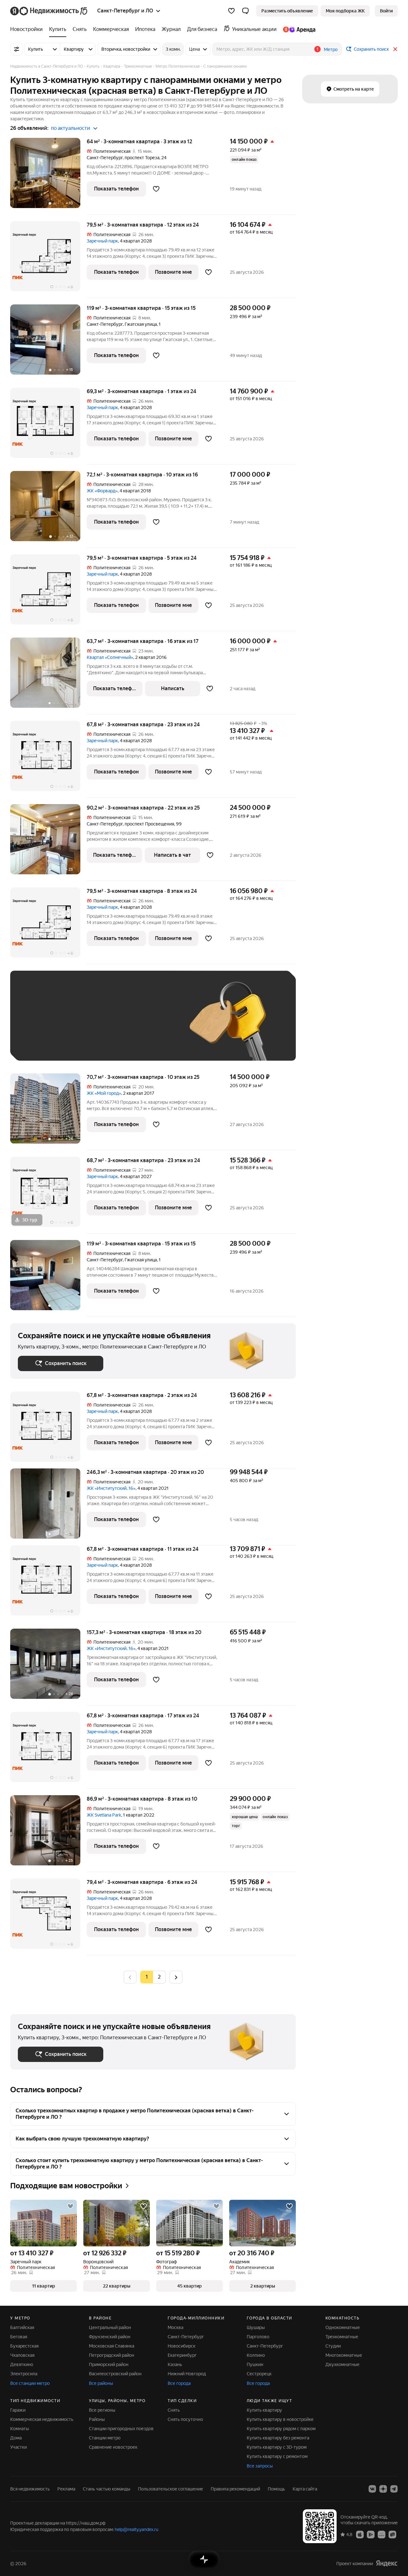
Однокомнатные (343, 2327)
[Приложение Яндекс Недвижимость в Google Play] (371, 2534)
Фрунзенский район (110, 2337)
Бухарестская (24, 2346)
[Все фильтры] (17, 49)
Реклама (66, 2489)
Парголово (258, 2337)
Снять (174, 2410)
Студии (333, 2346)
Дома (16, 2438)
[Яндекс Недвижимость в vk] (372, 2489)
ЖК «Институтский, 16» (111, 1488)
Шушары (256, 2327)
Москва (175, 2327)
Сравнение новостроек (113, 2447)
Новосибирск (182, 2346)
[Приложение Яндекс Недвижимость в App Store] (360, 2534)
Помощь (276, 2489)
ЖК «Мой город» (104, 1093)
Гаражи (18, 2410)
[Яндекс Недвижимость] (49, 11)
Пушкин (255, 2364)
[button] (245, 11)
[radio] (159, 1977)
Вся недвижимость (30, 2489)
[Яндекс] (387, 2563)
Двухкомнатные (342, 2364)
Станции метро (105, 2438)
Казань (175, 2364)
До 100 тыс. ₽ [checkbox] (40, 1044)
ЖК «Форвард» (102, 491)
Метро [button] (331, 49)
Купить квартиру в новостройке (280, 2419)
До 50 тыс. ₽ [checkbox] (80, 1025)
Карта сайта (305, 2489)
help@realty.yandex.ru (137, 2529)
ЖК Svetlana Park (104, 1815)
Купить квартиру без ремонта (278, 2438)
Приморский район (109, 2364)
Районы (97, 2419)
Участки (18, 2447)
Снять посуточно (185, 2419)
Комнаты (20, 2429)
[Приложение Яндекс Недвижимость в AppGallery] (382, 2534)
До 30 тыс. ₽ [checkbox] (38, 1025)
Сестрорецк (259, 2374)
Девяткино (22, 2364)
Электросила (24, 2374)
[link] (386, 11)
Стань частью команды (107, 2489)
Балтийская (22, 2327)
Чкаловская (22, 2355)
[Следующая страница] (176, 1977)
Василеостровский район (115, 2374)
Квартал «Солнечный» (110, 657)
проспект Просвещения (149, 824)
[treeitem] (28, 29)
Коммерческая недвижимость (42, 2419)
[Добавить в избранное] (156, 189)
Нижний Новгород (187, 2374)
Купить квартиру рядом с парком (281, 2429)
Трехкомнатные (342, 2337)
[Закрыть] (395, 49)
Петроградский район (112, 2355)
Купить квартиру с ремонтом (277, 2456)
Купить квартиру (264, 2410)
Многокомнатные (344, 2355)
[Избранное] (231, 11)
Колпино (256, 2355)
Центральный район (110, 2327)
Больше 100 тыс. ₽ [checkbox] (90, 1044)
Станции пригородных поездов (121, 2429)
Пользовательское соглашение (171, 2489)
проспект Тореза (142, 158)
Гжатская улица (141, 324)
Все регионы (102, 2410)
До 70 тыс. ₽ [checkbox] (122, 1025)
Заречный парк (102, 241)
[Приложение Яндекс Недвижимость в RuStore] (392, 2534)
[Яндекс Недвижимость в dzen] (383, 2489)
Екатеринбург (182, 2355)
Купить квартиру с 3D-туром (277, 2447)
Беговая (19, 2337)
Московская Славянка (112, 2346)
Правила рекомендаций (235, 2489)
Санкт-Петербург (105, 158)
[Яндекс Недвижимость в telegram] (394, 2489)
